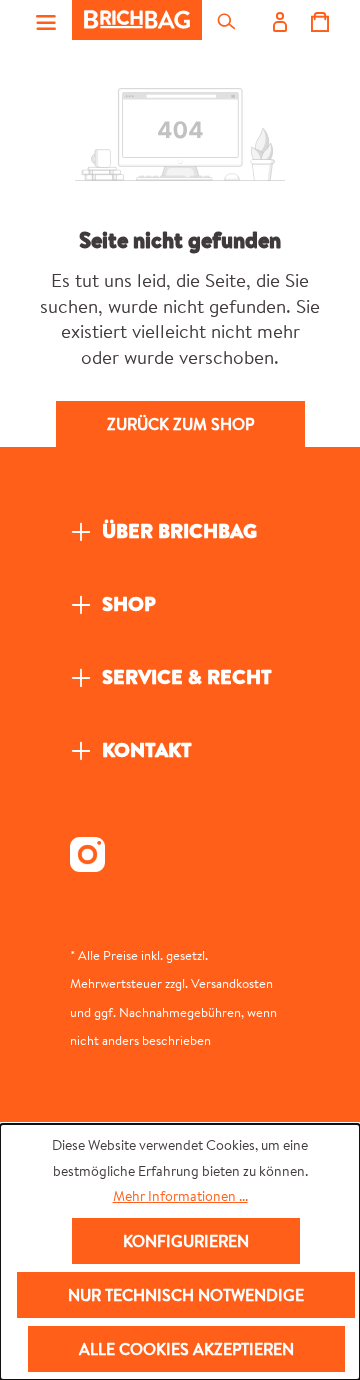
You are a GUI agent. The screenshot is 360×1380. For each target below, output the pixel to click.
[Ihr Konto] (279, 20)
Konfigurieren (186, 1241)
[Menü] (46, 20)
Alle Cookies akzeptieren (186, 1349)
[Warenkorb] (319, 20)
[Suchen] (225, 20)
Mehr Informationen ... (180, 1196)
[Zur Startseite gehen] (137, 20)
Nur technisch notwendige (186, 1295)
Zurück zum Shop (180, 424)
